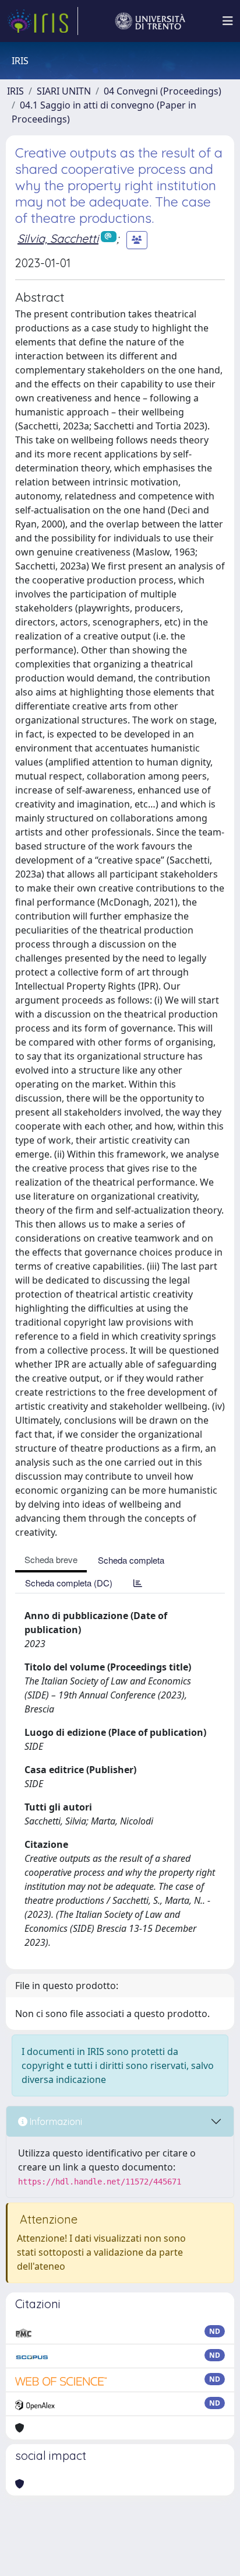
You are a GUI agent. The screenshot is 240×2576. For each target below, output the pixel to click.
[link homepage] (43, 21)
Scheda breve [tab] (51, 1559)
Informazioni (55, 2121)
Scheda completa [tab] (131, 1560)
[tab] (138, 1583)
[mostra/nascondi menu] (228, 21)
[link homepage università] (150, 21)
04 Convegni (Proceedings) (163, 91)
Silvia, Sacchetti (58, 238)
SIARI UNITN (64, 91)
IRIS (15, 91)
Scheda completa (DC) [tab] (69, 1583)
